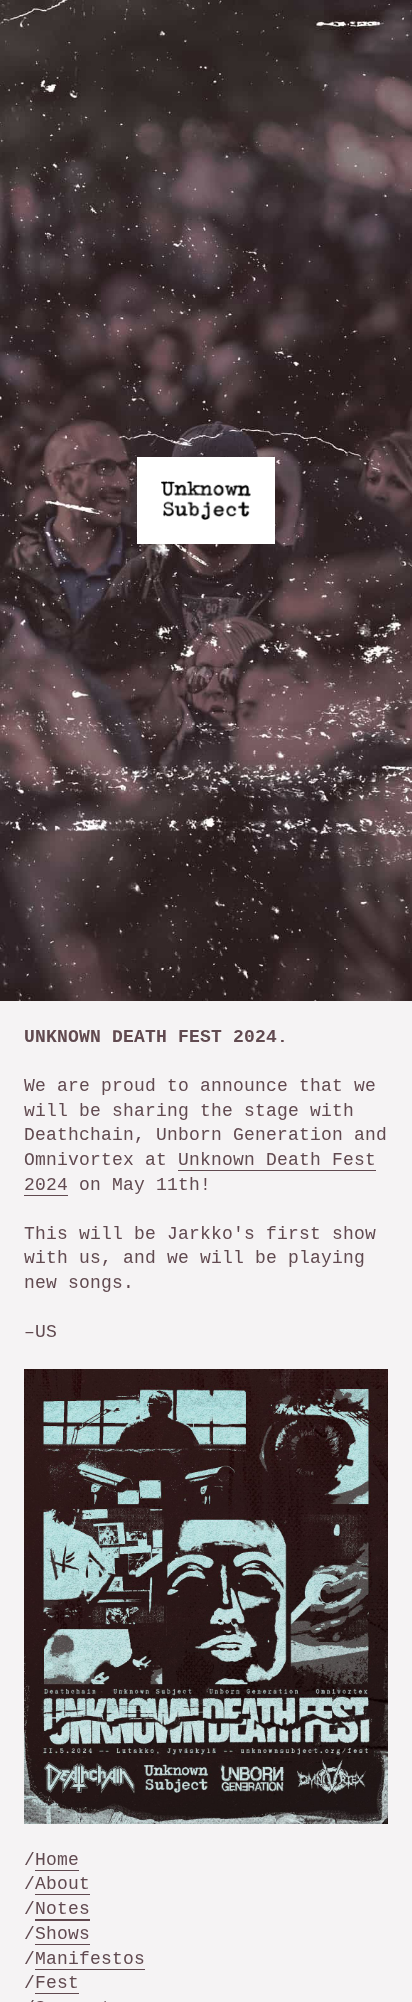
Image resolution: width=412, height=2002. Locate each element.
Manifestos (90, 1959)
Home (57, 1860)
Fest (57, 1983)
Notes (62, 1909)
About (62, 1884)
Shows (62, 1934)
